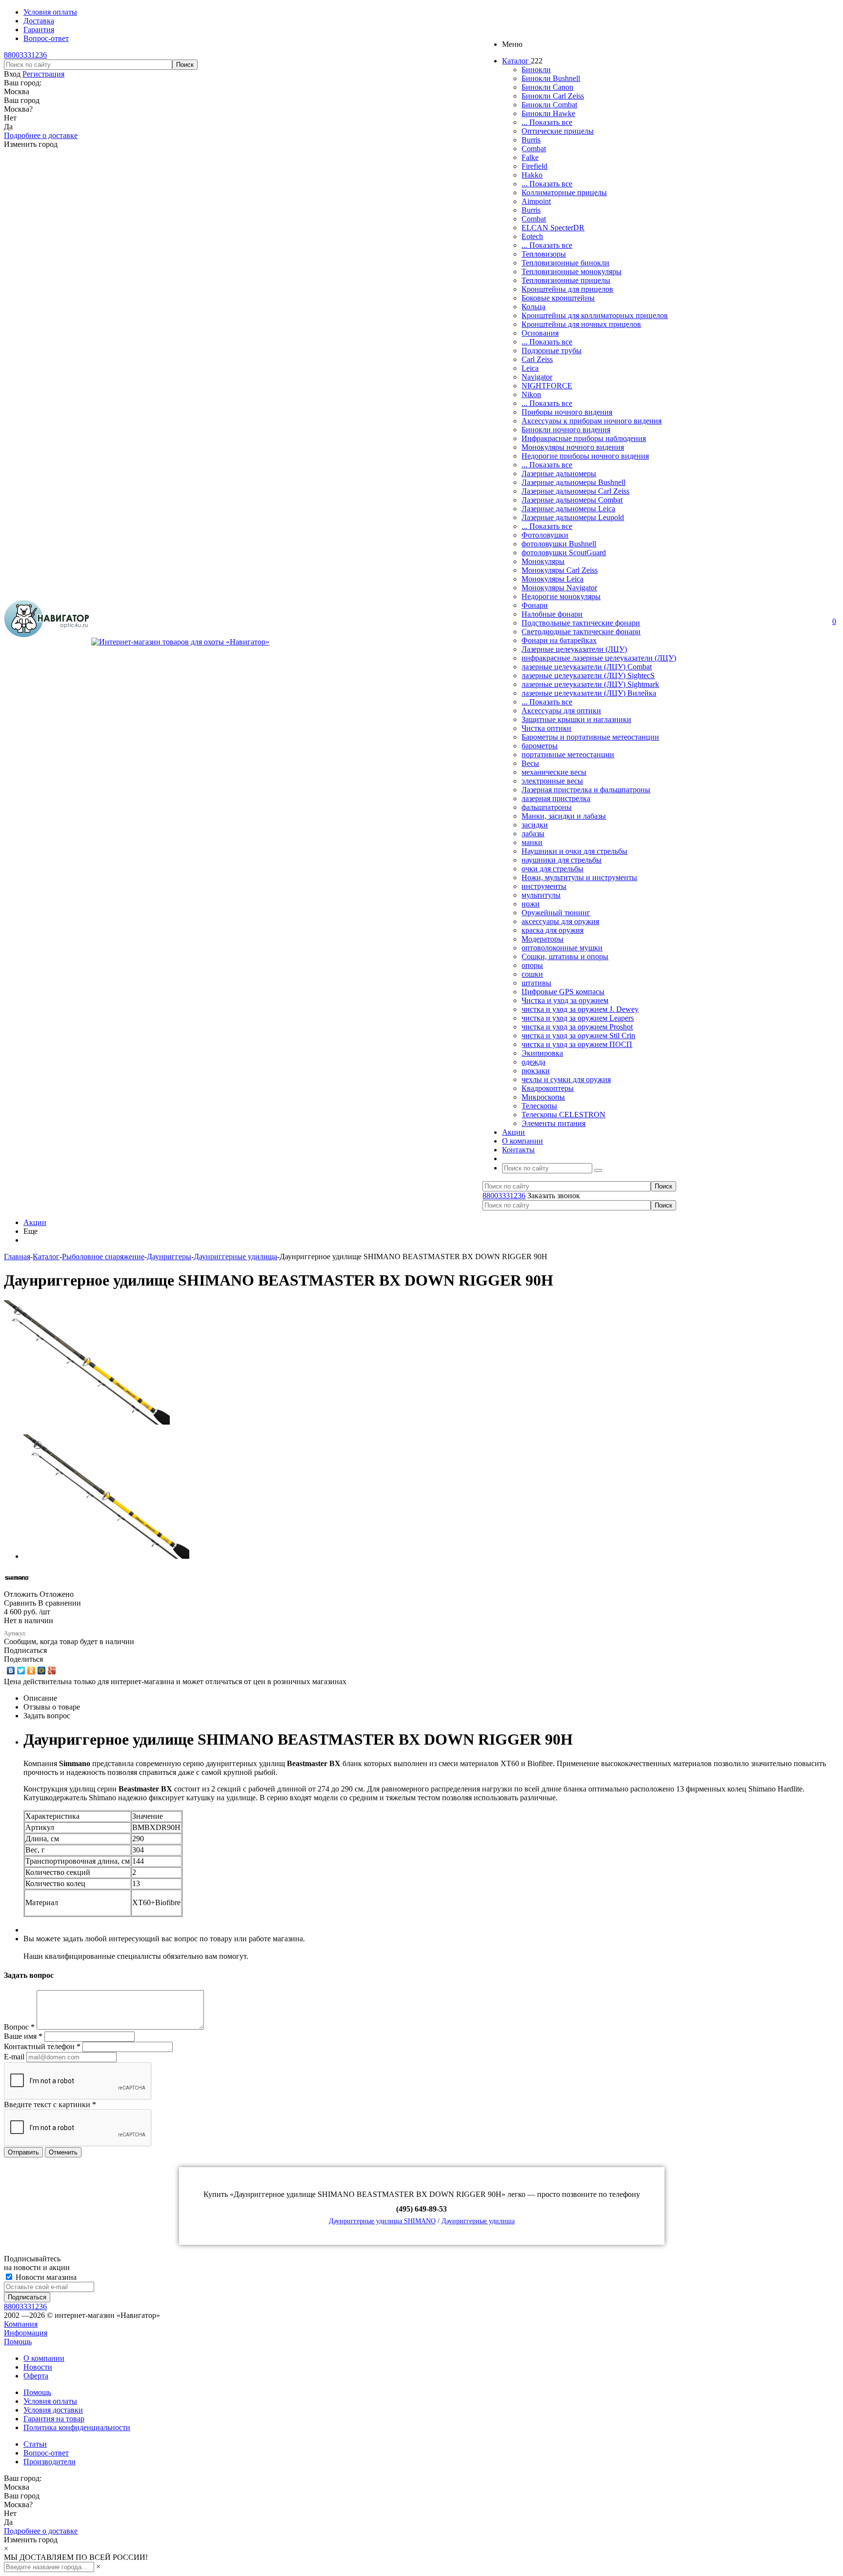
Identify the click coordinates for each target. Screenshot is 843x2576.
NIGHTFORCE (547, 386)
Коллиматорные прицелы (564, 192)
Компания (21, 2324)
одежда (533, 1062)
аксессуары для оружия (560, 921)
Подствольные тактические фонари (581, 623)
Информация (26, 2333)
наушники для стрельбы (562, 860)
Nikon (531, 394)
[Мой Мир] (42, 1670)
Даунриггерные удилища (478, 2221)
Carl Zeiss (537, 359)
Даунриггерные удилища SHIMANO (382, 2221)
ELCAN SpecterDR (553, 228)
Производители (50, 2462)
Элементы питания (553, 1123)
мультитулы (541, 895)
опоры (532, 965)
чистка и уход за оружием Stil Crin (578, 1036)
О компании (44, 2358)
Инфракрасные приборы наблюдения (584, 438)
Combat (534, 149)
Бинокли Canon (547, 87)
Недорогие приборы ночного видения (585, 456)
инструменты (544, 886)
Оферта (36, 2376)
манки (532, 842)
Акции (35, 1222)
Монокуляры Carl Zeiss (560, 570)
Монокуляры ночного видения (573, 447)
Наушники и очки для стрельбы (574, 851)
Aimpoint (536, 201)
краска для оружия (552, 930)
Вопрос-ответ (46, 2453)
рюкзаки (536, 1071)
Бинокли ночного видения (566, 430)
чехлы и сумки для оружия (566, 1079)
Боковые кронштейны (558, 298)
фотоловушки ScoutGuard (564, 553)
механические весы (554, 772)
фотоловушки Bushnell (559, 544)
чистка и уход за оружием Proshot (577, 1027)
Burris (531, 140)
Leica (530, 368)
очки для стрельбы (552, 869)
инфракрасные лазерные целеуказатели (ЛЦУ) (599, 658)
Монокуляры (543, 561)
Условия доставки (53, 2410)
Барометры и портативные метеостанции (590, 737)
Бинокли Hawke (548, 113)
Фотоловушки (545, 535)
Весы (530, 763)
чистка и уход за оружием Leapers (578, 1018)
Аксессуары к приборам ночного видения (592, 421)
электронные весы (552, 781)
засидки (535, 825)
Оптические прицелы (558, 131)
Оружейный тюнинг (556, 913)
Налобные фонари (552, 614)
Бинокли (536, 70)
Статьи (35, 2444)
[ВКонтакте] (11, 1670)
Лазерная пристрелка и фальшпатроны (586, 790)
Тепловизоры (544, 254)
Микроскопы (543, 1097)
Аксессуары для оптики (561, 711)
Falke (530, 157)
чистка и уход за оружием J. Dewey (580, 1009)
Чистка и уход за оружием (565, 1000)
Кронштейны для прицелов (567, 289)
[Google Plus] (52, 1670)
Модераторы (542, 939)
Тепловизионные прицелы (566, 280)
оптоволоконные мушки (562, 948)
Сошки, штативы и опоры (565, 956)
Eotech (532, 236)
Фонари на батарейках (559, 640)
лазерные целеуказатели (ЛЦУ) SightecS (588, 675)
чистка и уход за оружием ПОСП (577, 1044)
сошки (532, 974)
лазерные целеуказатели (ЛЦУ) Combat (587, 667)
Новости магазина (45, 2277)
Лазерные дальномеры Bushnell (573, 482)
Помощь (18, 2342)
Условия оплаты (50, 2401)
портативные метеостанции (568, 755)
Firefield (534, 166)
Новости (38, 2367)
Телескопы (539, 1106)
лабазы (533, 834)
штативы (536, 983)
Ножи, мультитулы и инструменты (579, 877)
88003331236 (25, 55)
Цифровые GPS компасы (563, 992)
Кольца (533, 307)
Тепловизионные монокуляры (572, 272)
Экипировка (542, 1053)
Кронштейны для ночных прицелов (581, 324)
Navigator (537, 377)
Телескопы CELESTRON (563, 1115)
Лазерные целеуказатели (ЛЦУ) (574, 649)
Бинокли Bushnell (551, 78)
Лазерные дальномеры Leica (568, 509)
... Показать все (547, 122)
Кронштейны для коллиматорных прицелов (595, 315)
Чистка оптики (546, 728)
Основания (540, 333)
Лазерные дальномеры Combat (572, 500)
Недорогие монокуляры (561, 596)
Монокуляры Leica (552, 579)
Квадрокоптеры (548, 1088)
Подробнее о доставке (41, 135)
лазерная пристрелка (556, 798)
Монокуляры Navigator (559, 588)
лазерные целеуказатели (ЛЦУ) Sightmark (590, 684)
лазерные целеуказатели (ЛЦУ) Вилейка (589, 693)
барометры (540, 746)
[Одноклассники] (31, 1670)
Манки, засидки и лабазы (564, 816)
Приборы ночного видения (567, 412)
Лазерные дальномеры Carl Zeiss (575, 491)
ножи (531, 904)
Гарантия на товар (54, 2419)
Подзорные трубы (552, 351)
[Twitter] (21, 1670)
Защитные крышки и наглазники (576, 719)
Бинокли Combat (549, 105)
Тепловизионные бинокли (565, 263)
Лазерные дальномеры (559, 473)
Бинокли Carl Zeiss (553, 96)
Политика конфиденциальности (77, 2427)
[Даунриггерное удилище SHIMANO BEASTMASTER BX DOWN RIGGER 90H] (87, 1422)
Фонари (535, 605)
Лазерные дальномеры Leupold (573, 517)
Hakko (532, 175)
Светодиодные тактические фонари (581, 632)
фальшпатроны (547, 807)
